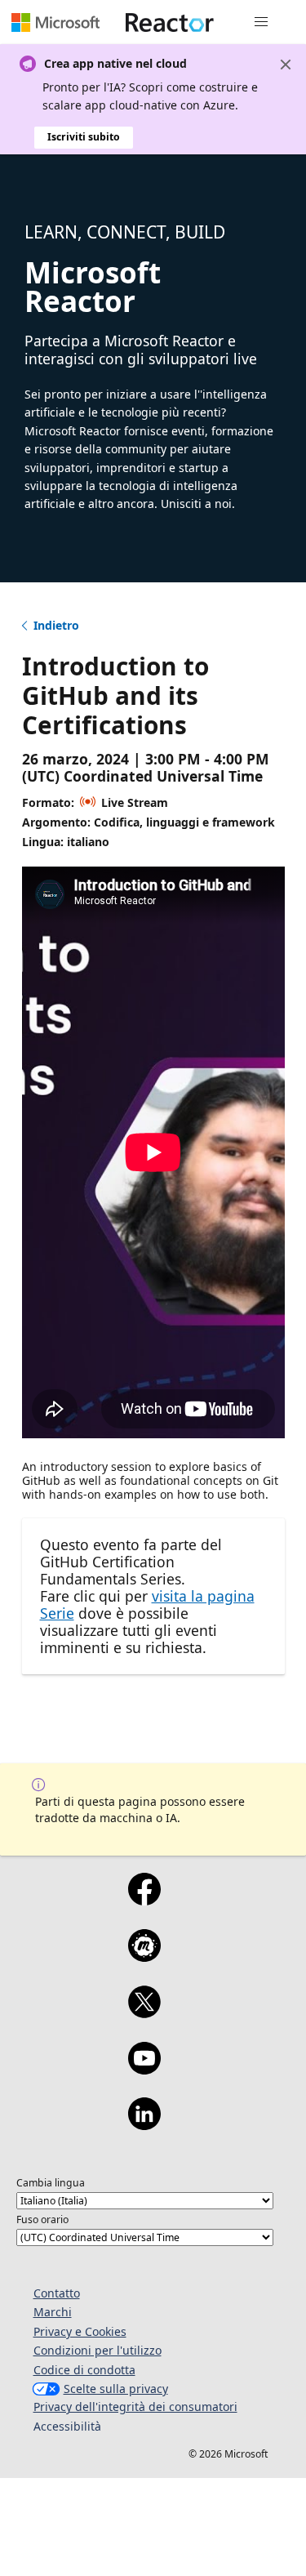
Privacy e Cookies (80, 2331)
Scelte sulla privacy (116, 2389)
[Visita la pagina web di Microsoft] (55, 22)
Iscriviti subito (84, 137)
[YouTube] (144, 2069)
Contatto (57, 2293)
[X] (144, 2012)
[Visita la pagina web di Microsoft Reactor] (170, 22)
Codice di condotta (84, 2370)
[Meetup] (144, 1956)
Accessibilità (67, 2426)
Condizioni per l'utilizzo (98, 2350)
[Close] (286, 65)
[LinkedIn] (144, 2124)
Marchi (53, 2312)
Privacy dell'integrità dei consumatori (135, 2407)
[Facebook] (144, 1900)
